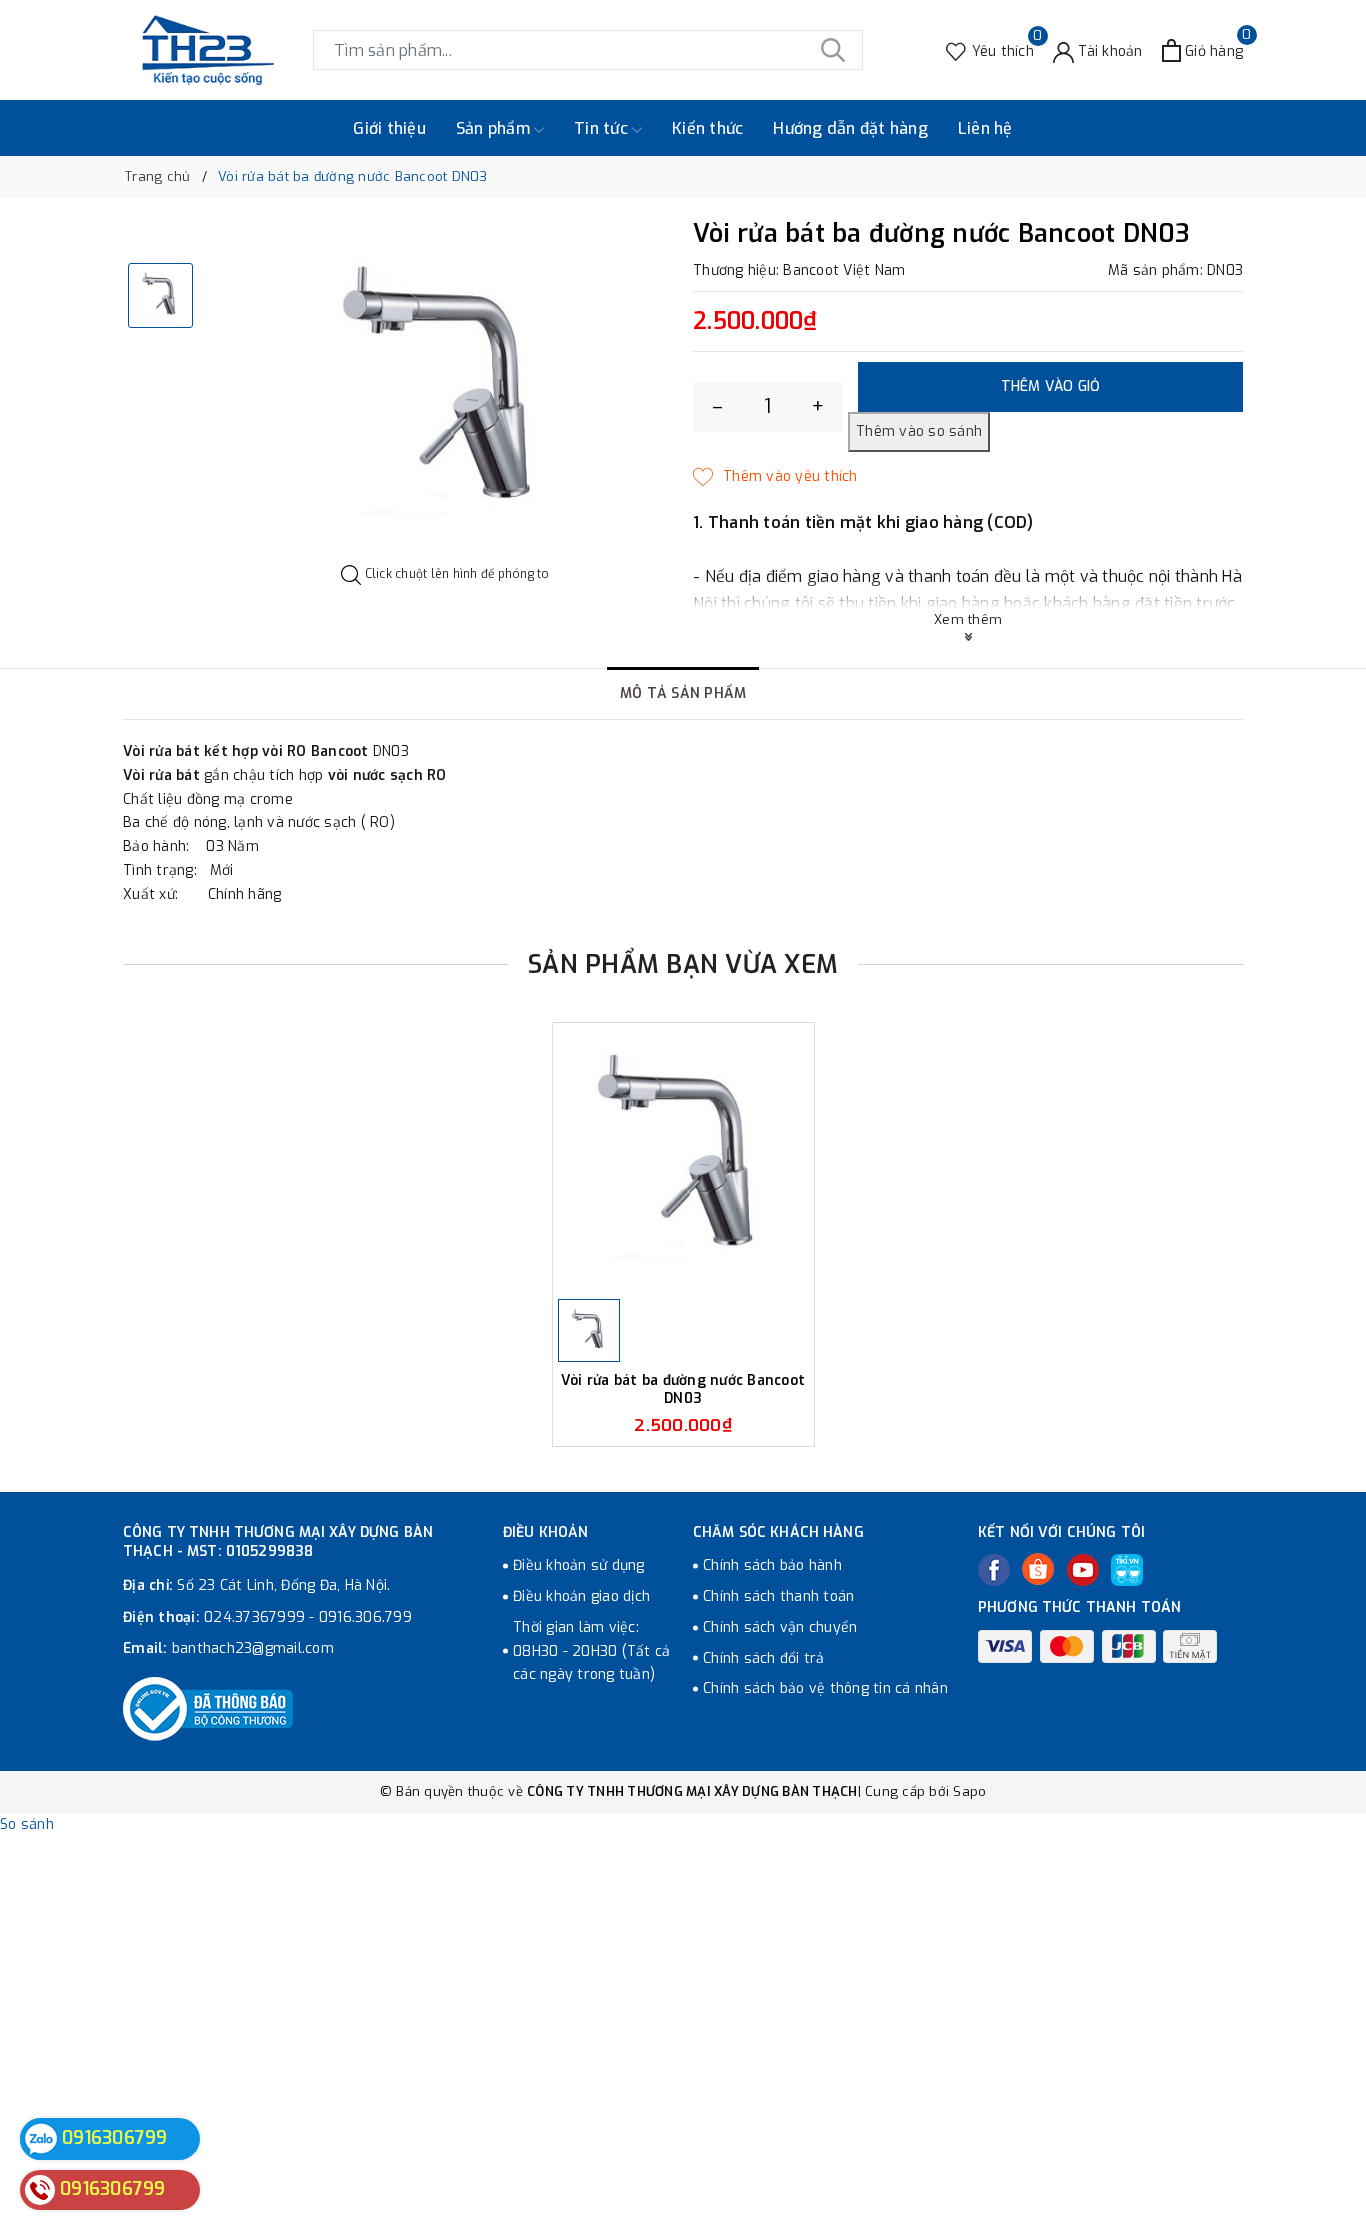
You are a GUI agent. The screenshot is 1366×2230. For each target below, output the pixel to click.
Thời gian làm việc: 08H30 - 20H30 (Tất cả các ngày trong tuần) (591, 1651)
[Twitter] (1038, 1569)
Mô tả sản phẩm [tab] (683, 693)
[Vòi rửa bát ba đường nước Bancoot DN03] (683, 1158)
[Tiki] (1127, 1570)
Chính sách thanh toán (778, 1596)
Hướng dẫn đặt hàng (850, 128)
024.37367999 (254, 1617)
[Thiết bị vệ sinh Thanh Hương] (208, 50)
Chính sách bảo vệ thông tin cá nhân (825, 1688)
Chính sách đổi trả (764, 1658)
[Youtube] (1083, 1570)
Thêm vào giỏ (1051, 386)
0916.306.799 (365, 1617)
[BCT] (208, 1709)
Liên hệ (985, 128)
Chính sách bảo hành (772, 1565)
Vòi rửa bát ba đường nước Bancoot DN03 (683, 1389)
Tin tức (603, 128)
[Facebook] (994, 1570)
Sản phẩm (495, 128)
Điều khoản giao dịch (581, 1596)
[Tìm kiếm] (833, 50)
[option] (445, 392)
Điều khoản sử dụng (579, 1565)
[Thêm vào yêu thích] (775, 477)
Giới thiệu (389, 128)
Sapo (969, 1791)
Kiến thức (707, 128)
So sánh (27, 1824)
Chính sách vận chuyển (780, 1627)
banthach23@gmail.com (253, 1648)
